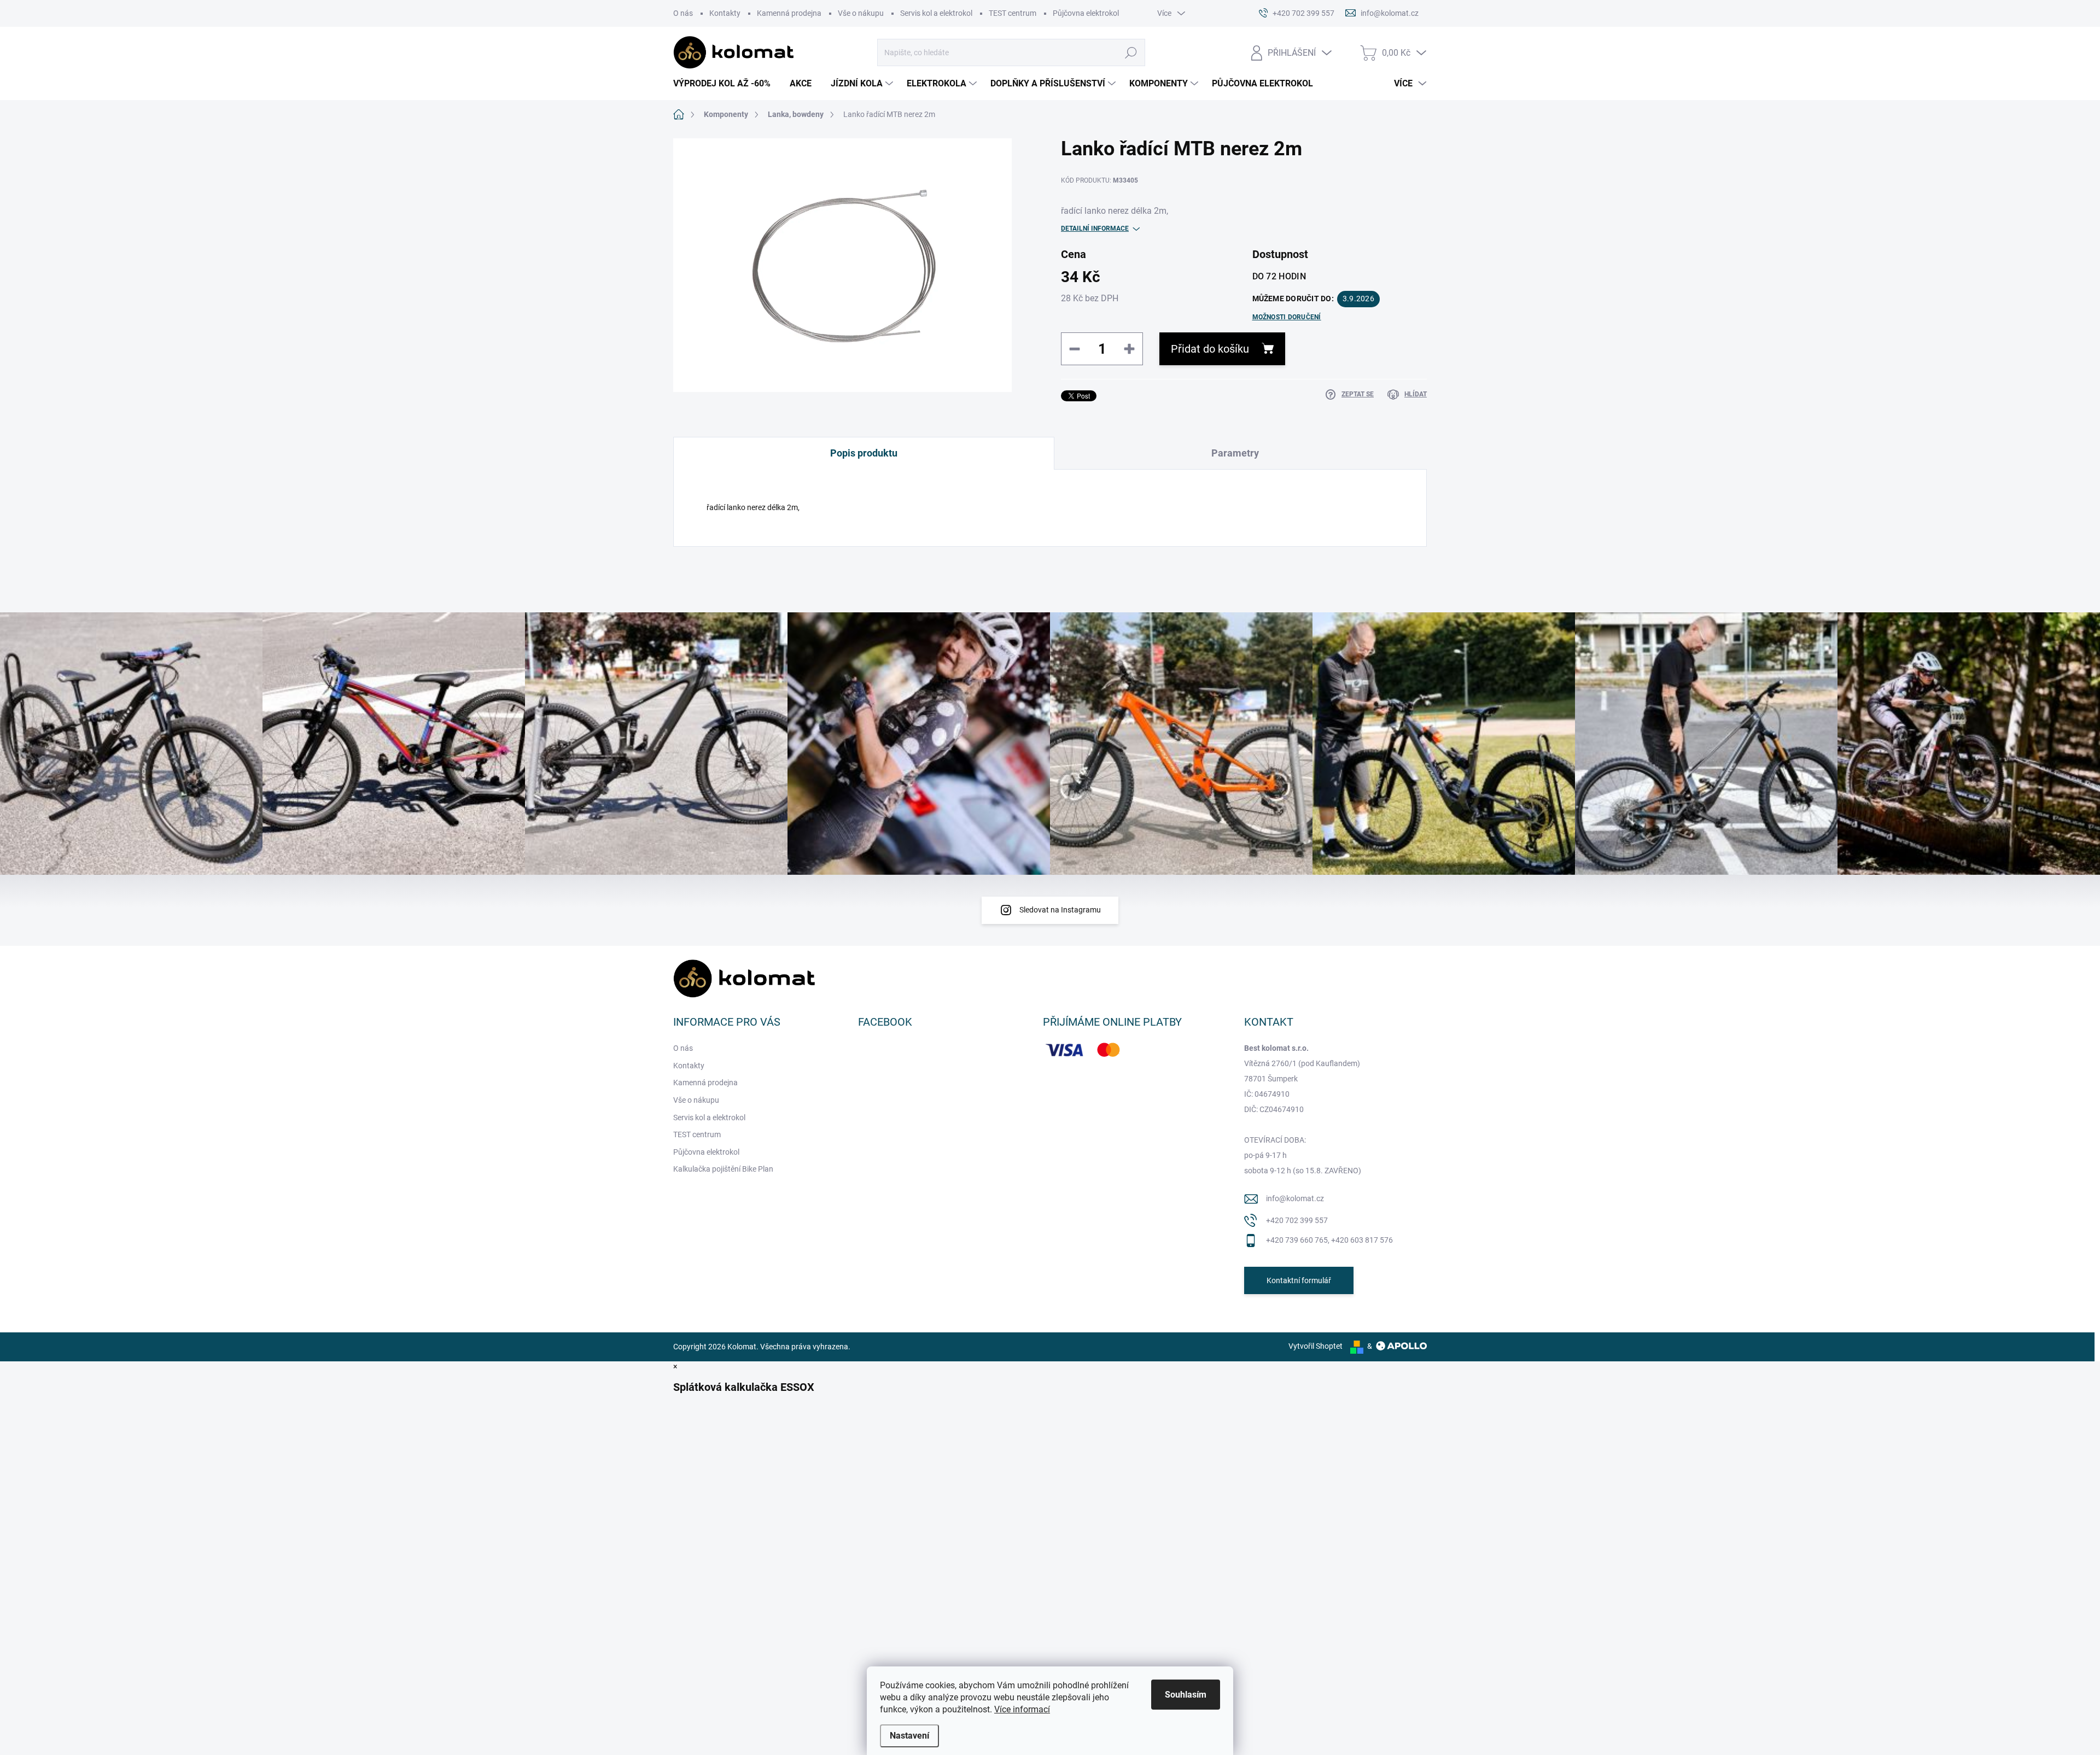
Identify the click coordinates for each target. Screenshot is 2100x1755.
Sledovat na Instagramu (1060, 910)
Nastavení (909, 1736)
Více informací (1022, 1709)
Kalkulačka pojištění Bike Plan (723, 1169)
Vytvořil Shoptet (1316, 1346)
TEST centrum (1013, 13)
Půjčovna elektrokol (1086, 13)
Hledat (1131, 52)
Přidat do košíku (1210, 349)
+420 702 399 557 (1297, 1220)
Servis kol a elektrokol (936, 13)
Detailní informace (1095, 229)
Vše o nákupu (861, 13)
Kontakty (725, 13)
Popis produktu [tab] (864, 453)
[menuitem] (726, 84)
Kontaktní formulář (1299, 1280)
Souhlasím (1186, 1695)
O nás (683, 13)
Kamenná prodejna (789, 13)
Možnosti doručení (1287, 317)
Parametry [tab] (1235, 453)
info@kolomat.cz (1295, 1198)
